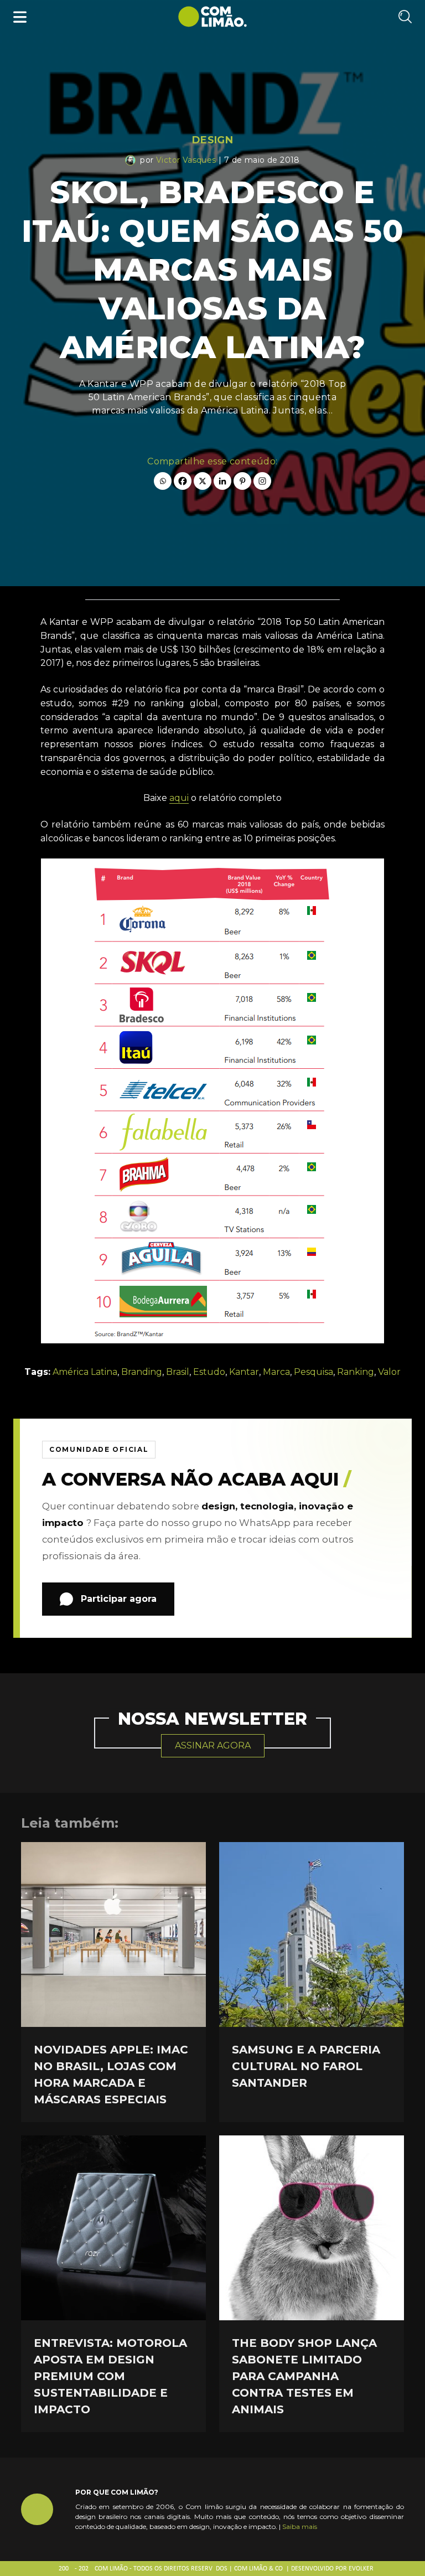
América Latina (85, 1372)
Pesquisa (313, 1372)
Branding (142, 1372)
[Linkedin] (222, 481)
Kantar (244, 1372)
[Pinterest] (242, 481)
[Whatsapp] (163, 481)
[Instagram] (262, 481)
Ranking (356, 1372)
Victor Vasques (186, 160)
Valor (389, 1372)
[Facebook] (183, 481)
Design (212, 140)
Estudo (209, 1372)
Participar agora (119, 1599)
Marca (276, 1372)
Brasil (178, 1372)
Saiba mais (300, 2526)
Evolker (361, 2569)
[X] (203, 481)
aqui (179, 798)
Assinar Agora (213, 1745)
